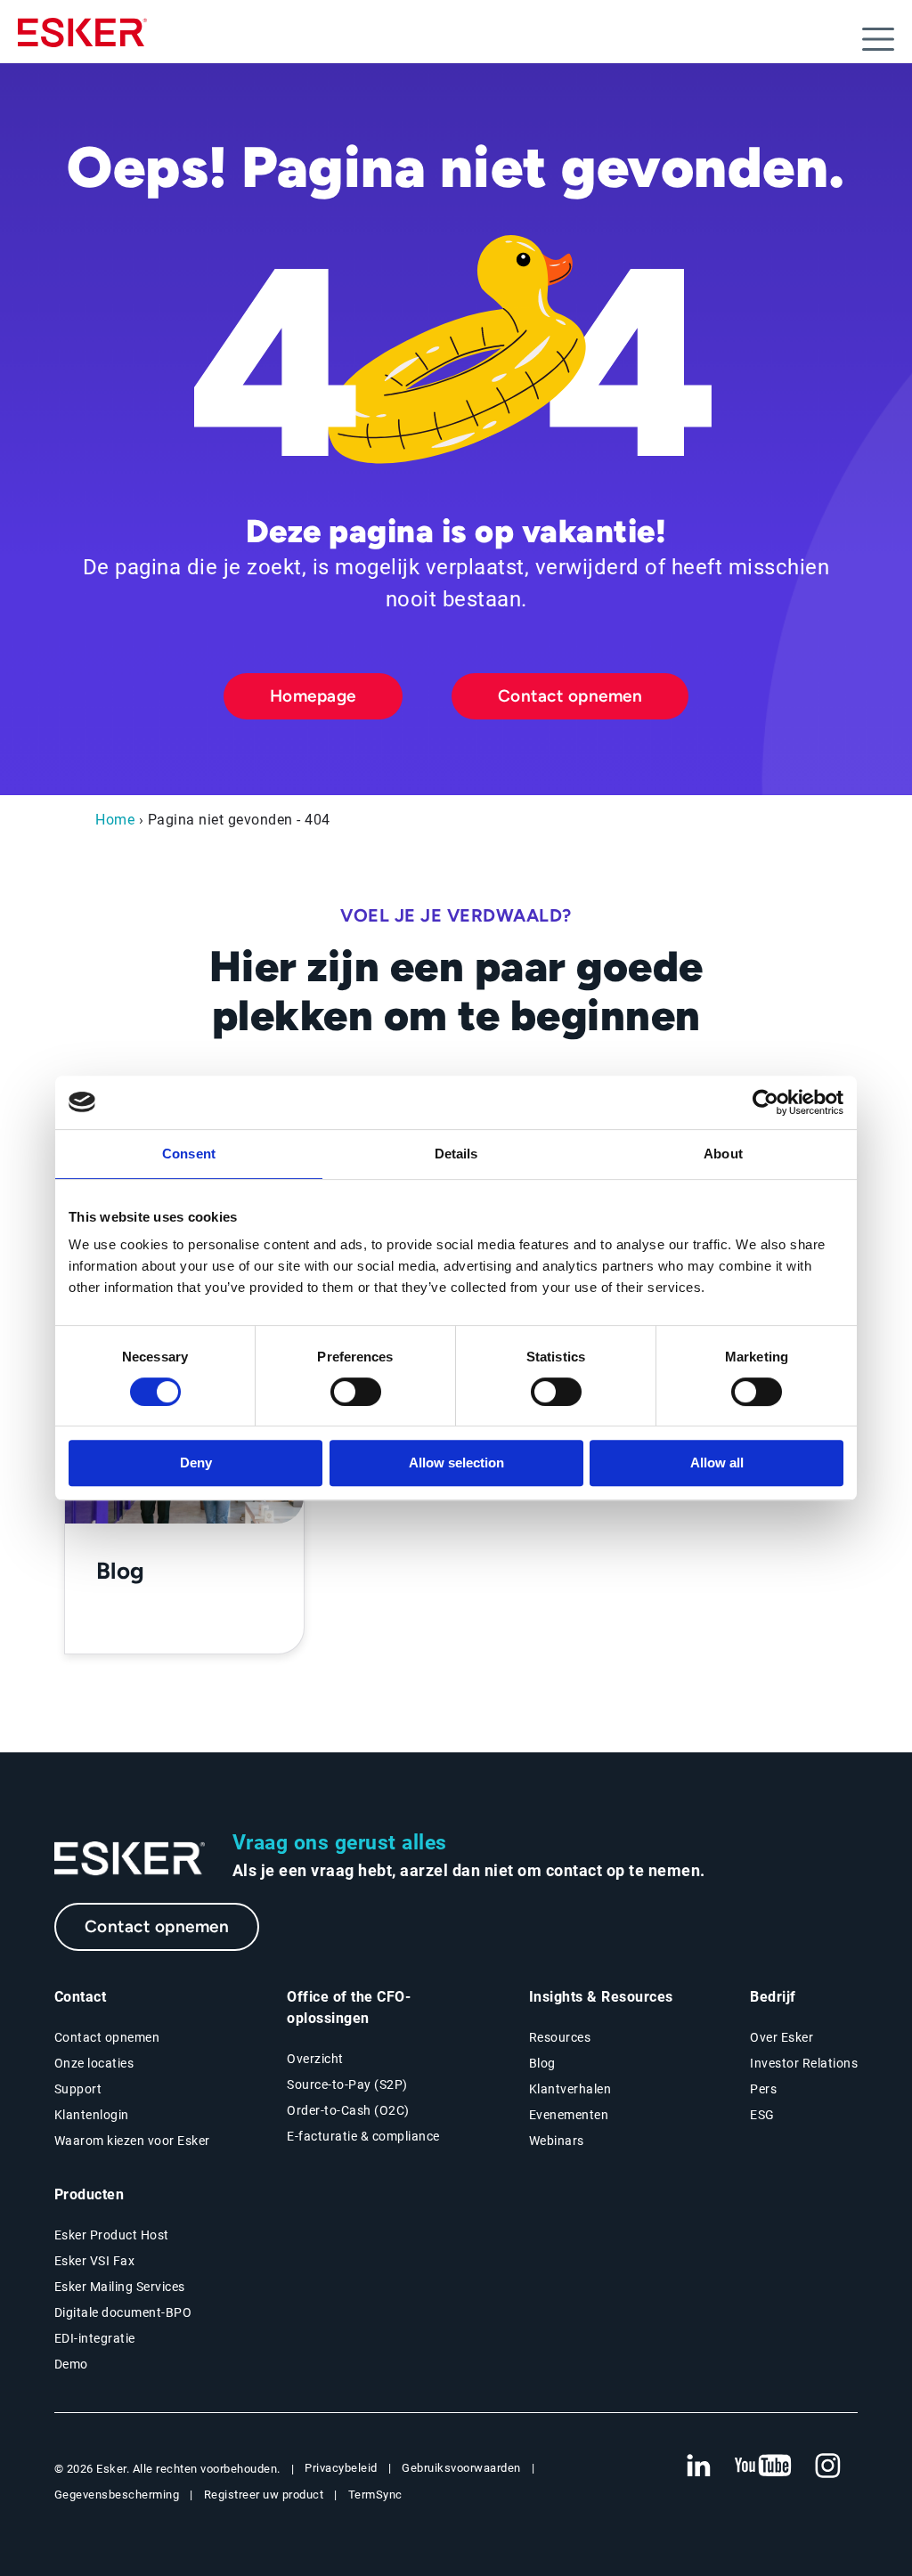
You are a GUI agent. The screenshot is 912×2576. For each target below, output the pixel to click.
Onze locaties (94, 2063)
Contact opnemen (570, 696)
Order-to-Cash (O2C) (348, 2110)
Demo (71, 2364)
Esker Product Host (112, 2235)
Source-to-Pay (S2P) (347, 2084)
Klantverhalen (570, 2089)
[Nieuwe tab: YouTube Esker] (763, 2466)
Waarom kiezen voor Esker (132, 2141)
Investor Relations (804, 2063)
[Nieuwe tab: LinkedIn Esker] (698, 2466)
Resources (560, 2037)
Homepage (313, 696)
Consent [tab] (189, 1154)
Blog (542, 2063)
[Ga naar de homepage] (130, 1859)
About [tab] (723, 1154)
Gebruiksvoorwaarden (461, 2468)
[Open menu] (878, 39)
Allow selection (456, 1463)
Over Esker (782, 2037)
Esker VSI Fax (95, 2261)
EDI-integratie (95, 2338)
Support (78, 2089)
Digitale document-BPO (123, 2312)
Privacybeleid (341, 2468)
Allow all (717, 1463)
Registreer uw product (264, 2495)
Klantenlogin (92, 2115)
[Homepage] (82, 40)
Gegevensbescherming (117, 2495)
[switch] (356, 1392)
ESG (762, 2115)
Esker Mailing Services (120, 2287)
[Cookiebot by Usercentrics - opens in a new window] (765, 1102)
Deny (196, 1463)
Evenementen (569, 2115)
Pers (763, 2089)
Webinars (557, 2141)
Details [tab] (456, 1154)
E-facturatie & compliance (363, 2136)
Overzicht (315, 2059)
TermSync (375, 2495)
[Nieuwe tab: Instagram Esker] (828, 2466)
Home (115, 820)
